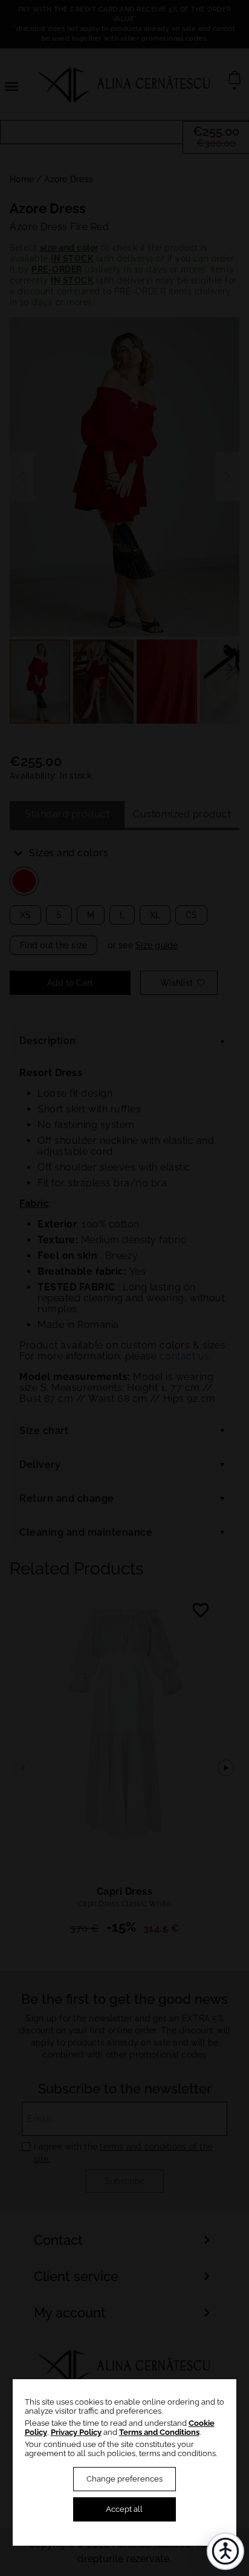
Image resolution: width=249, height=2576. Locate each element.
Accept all (124, 2509)
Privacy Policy (76, 2432)
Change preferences (124, 2479)
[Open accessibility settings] (225, 2551)
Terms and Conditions (159, 2432)
